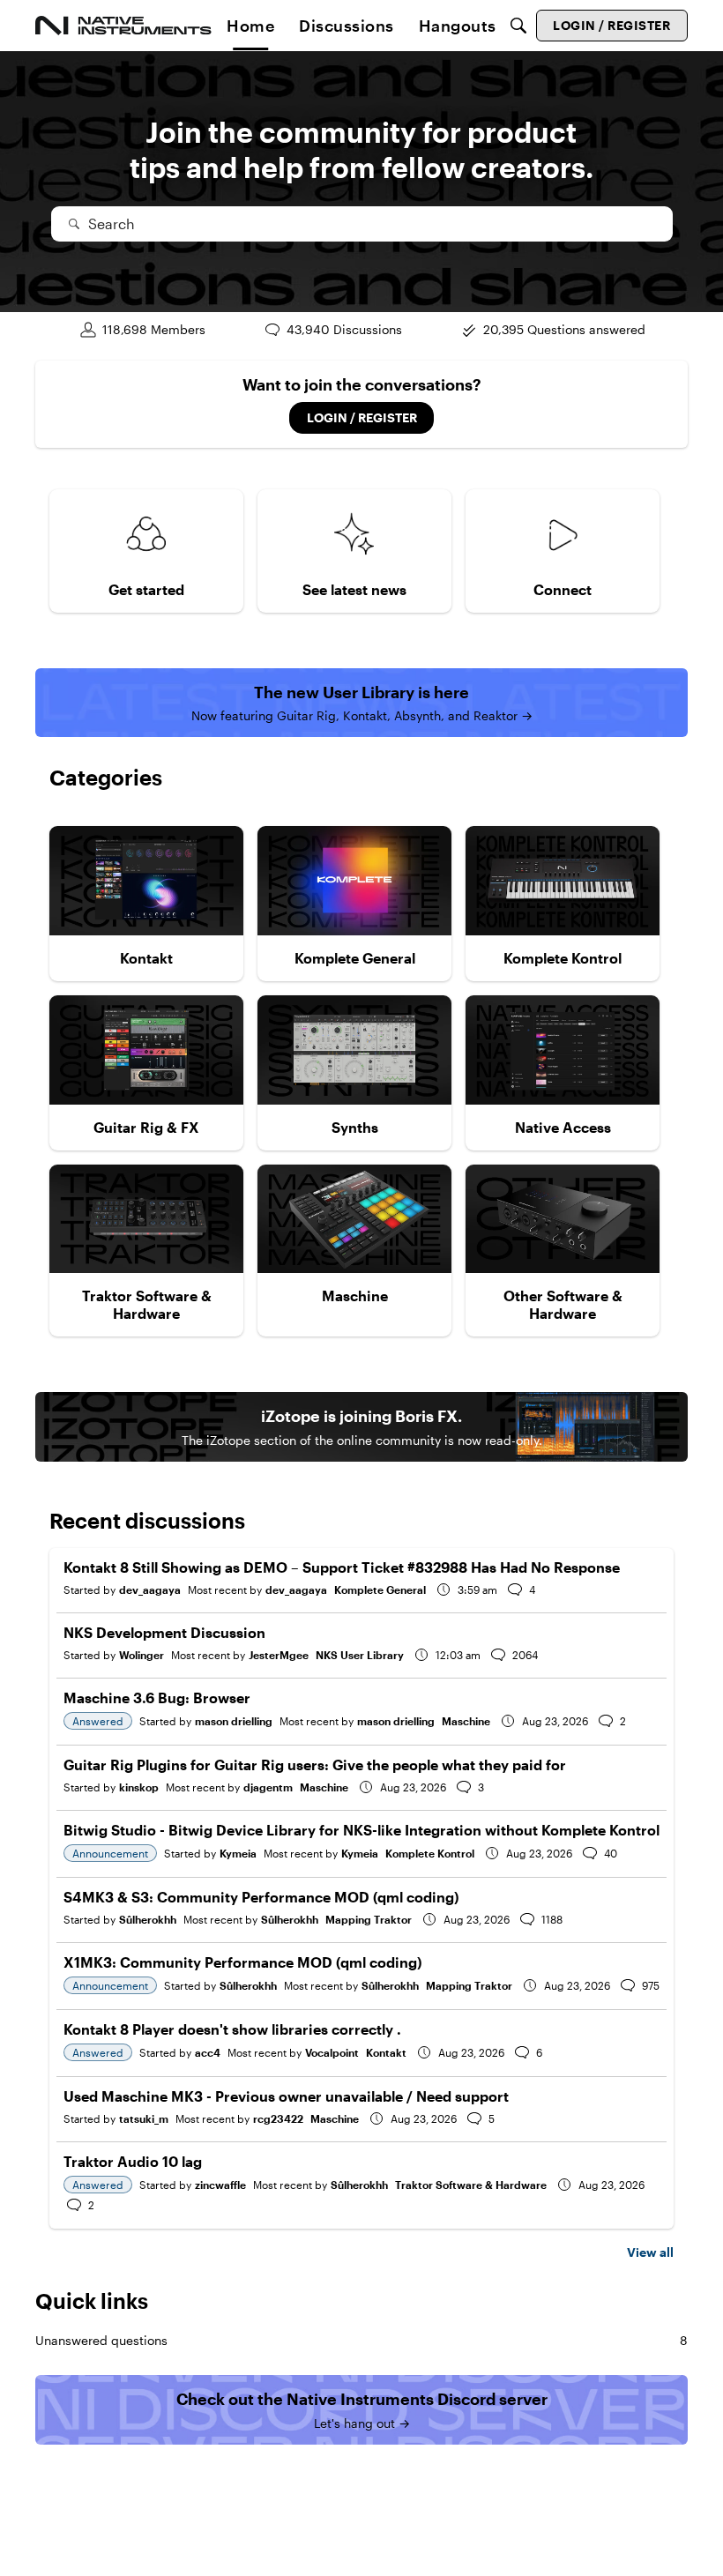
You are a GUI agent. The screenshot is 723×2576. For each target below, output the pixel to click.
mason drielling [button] (234, 1721)
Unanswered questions (361, 2340)
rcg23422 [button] (278, 2118)
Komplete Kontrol (430, 1853)
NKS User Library (360, 1655)
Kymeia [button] (238, 1853)
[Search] (518, 26)
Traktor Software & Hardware (471, 2185)
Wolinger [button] (142, 1655)
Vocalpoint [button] (332, 2052)
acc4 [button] (208, 2052)
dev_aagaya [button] (150, 1590)
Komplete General (380, 1590)
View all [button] (650, 2252)
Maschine (466, 1721)
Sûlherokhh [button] (148, 1919)
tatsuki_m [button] (144, 2118)
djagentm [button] (268, 1787)
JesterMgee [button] (279, 1655)
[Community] (123, 26)
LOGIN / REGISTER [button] (362, 417)
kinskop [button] (139, 1787)
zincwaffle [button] (220, 2185)
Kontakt (386, 2052)
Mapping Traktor (369, 1919)
